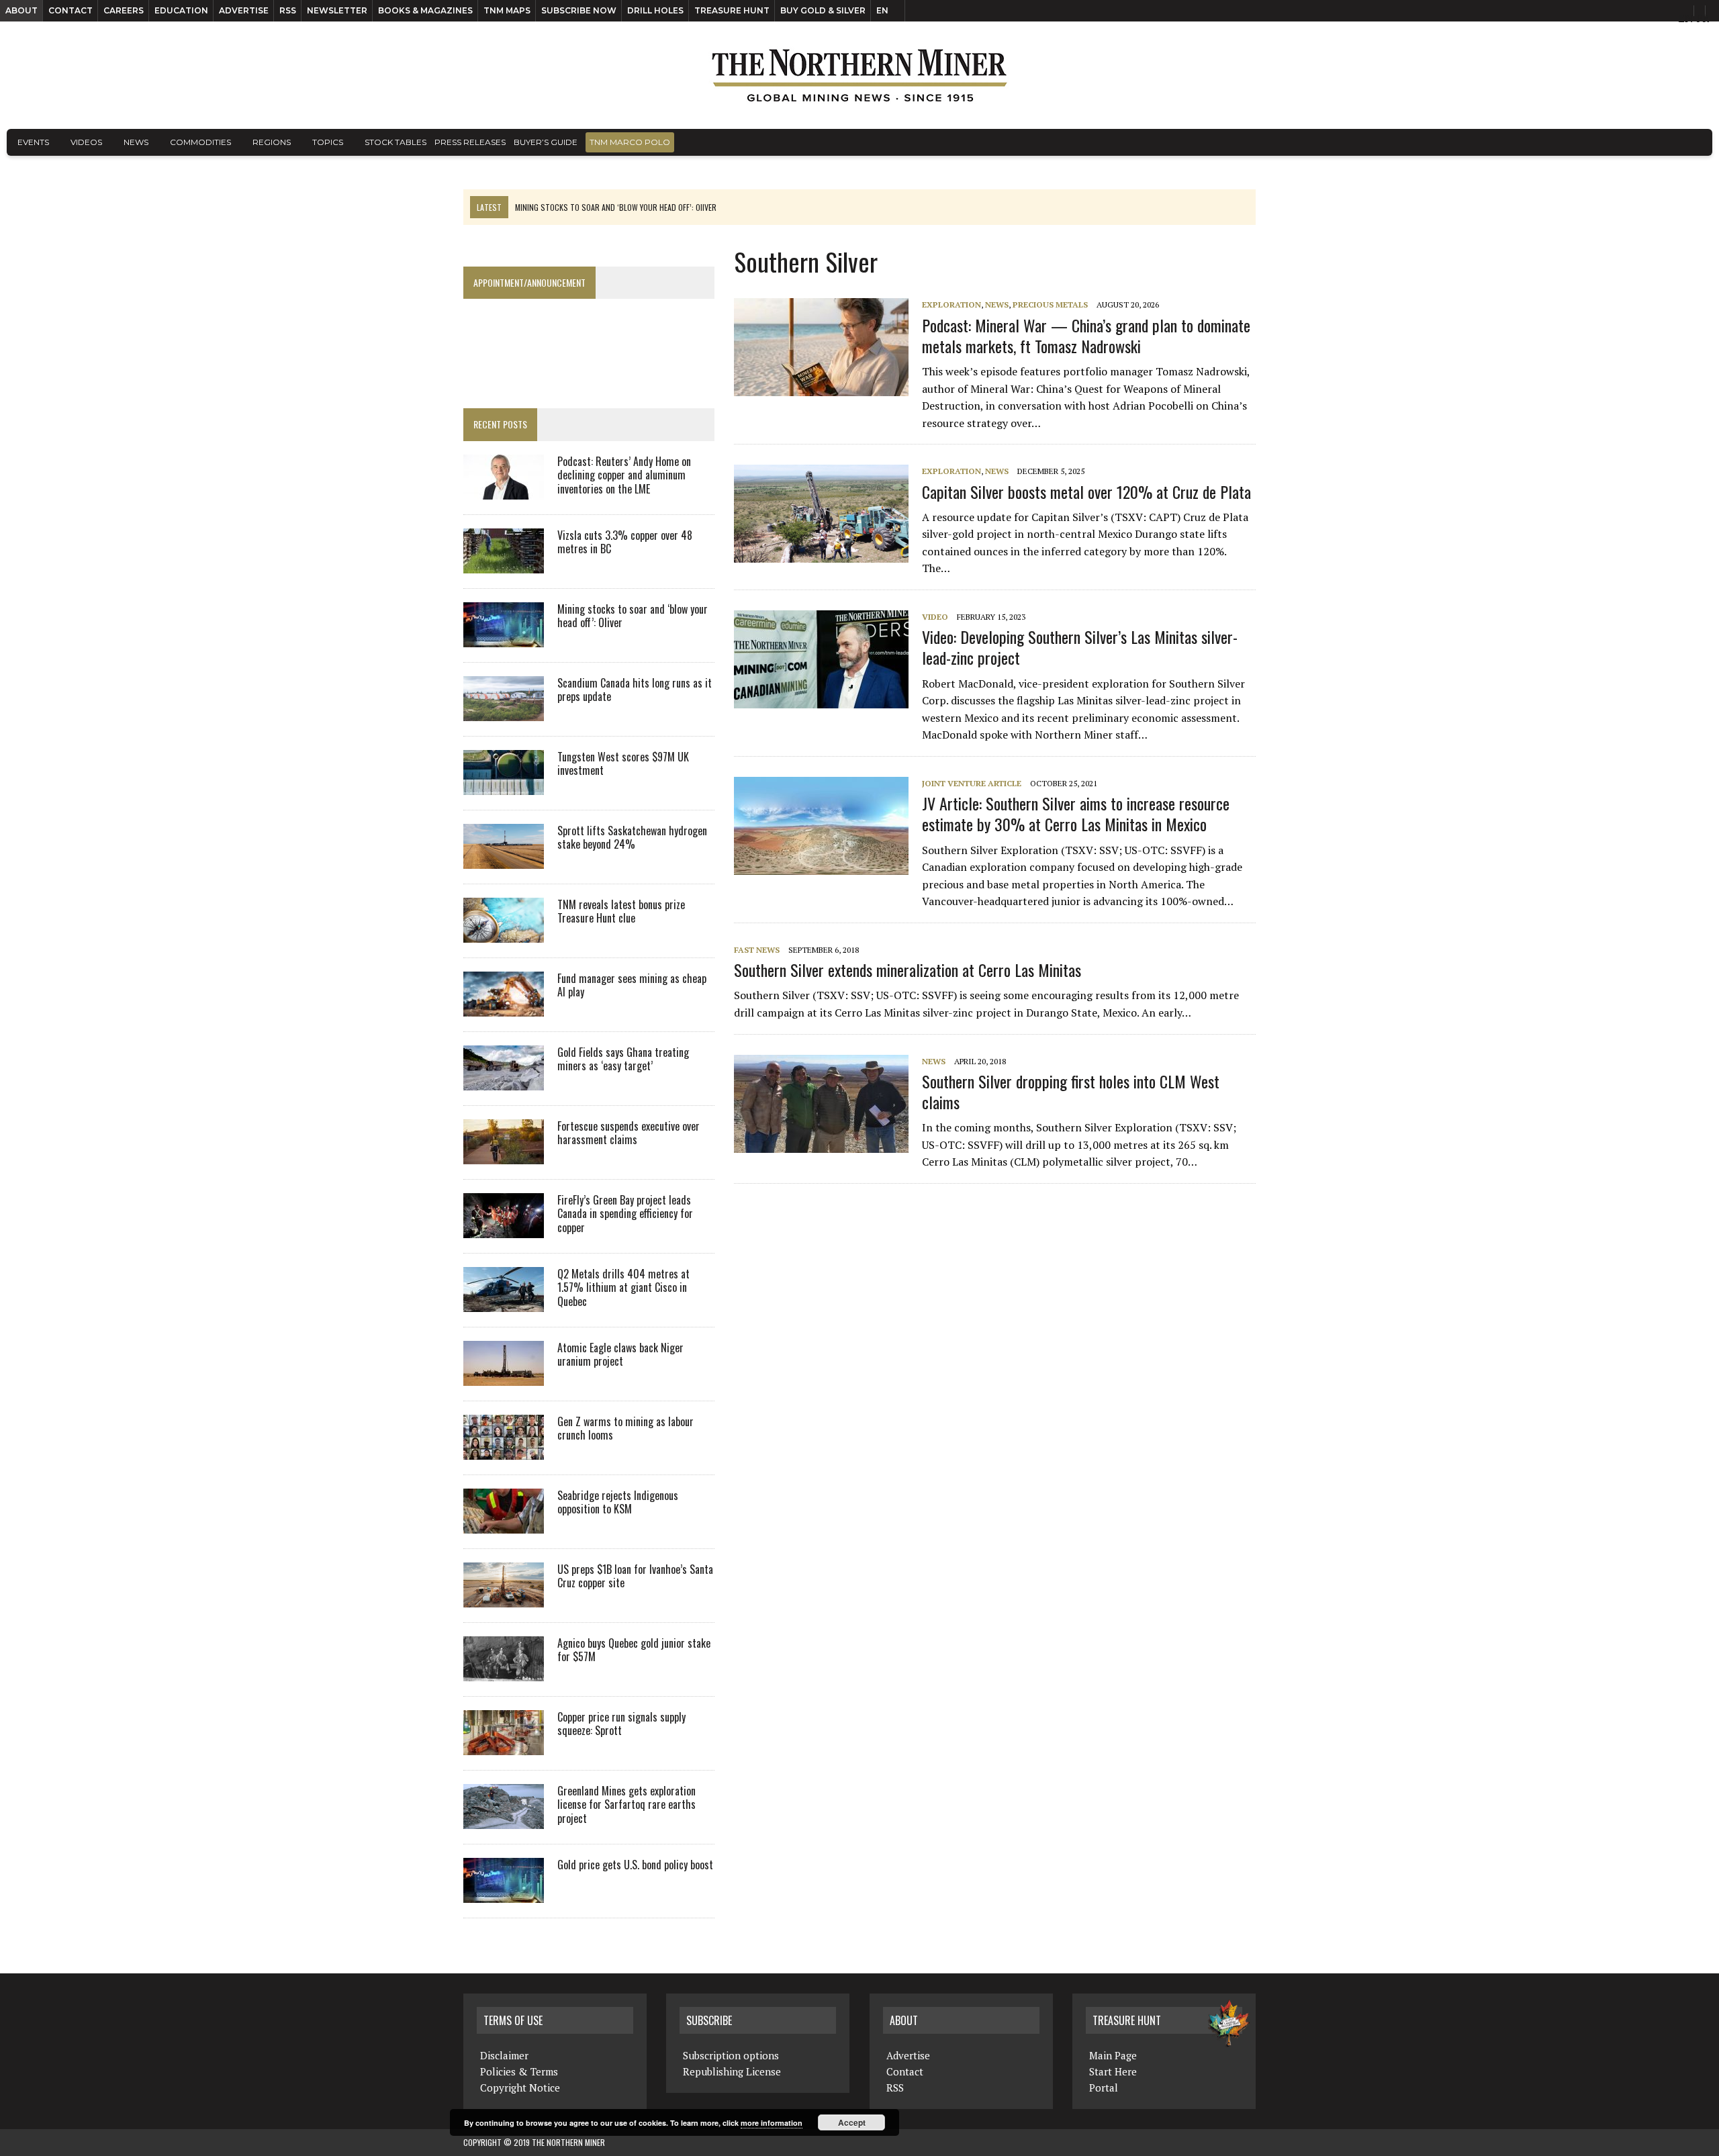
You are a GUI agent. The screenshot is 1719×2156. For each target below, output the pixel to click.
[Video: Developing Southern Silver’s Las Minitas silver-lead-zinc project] (828, 699)
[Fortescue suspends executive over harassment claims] (504, 1155)
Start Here (1113, 2071)
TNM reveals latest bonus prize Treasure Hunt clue (621, 911)
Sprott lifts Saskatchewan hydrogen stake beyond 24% (632, 838)
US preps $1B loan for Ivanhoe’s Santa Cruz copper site (635, 1576)
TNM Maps (507, 10)
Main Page (1113, 2055)
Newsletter (337, 10)
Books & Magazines (425, 10)
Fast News (757, 950)
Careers (124, 10)
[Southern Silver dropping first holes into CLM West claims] (828, 1143)
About (21, 10)
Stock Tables (396, 142)
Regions (272, 142)
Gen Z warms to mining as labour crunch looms (625, 1428)
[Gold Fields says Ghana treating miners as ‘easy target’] (504, 1081)
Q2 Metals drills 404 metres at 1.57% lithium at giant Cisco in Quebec (623, 1288)
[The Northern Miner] (859, 75)
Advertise (244, 10)
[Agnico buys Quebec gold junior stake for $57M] (504, 1672)
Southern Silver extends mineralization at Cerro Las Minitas (908, 970)
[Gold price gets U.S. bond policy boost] (504, 1893)
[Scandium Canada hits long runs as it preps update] (504, 712)
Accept (852, 2122)
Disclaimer (504, 2055)
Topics (328, 142)
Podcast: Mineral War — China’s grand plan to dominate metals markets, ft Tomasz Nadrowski (1086, 335)
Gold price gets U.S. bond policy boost (635, 1865)
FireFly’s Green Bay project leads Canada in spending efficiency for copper (625, 1214)
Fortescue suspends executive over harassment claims (629, 1133)
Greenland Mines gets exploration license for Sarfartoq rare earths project (626, 1805)
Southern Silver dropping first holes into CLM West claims (1071, 1091)
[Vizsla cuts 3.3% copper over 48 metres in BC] (504, 564)
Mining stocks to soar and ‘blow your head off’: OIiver (633, 616)
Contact (71, 10)
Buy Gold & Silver (823, 10)
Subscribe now (579, 10)
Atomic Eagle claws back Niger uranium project (620, 1355)
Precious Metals (1050, 304)
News (136, 142)
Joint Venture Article (972, 783)
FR (1703, 18)
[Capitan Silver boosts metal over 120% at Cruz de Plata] (828, 554)
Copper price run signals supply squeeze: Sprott (621, 1724)
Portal (1104, 2088)
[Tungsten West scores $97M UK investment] (504, 786)
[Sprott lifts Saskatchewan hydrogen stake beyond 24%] (504, 859)
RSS (288, 10)
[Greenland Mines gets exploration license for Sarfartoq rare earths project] (504, 1820)
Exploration (951, 304)
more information (772, 2123)
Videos (86, 142)
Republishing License (732, 2071)
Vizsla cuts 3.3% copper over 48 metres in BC (625, 542)
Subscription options (731, 2055)
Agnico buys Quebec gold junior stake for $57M (634, 1650)
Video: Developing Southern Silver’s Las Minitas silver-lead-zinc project (1080, 647)
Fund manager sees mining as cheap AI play (632, 985)
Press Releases (470, 142)
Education (181, 10)
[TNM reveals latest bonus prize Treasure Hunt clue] (504, 933)
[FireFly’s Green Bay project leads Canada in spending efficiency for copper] (504, 1229)
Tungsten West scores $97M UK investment (623, 764)
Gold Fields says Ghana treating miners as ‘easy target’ (623, 1059)
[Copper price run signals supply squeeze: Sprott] (504, 1746)
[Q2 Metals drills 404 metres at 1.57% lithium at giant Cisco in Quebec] (504, 1303)
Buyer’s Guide (546, 142)
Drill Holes (655, 10)
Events (33, 142)
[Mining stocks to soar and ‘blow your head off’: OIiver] (504, 638)
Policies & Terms (519, 2071)
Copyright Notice (520, 2088)
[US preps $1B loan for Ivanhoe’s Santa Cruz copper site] (504, 1598)
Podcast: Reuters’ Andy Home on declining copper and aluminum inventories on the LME (624, 475)
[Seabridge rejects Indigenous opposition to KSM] (504, 1524)
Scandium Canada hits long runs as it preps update (635, 690)
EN (882, 10)
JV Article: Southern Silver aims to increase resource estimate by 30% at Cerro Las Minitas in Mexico (1076, 813)
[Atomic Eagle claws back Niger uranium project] (504, 1376)
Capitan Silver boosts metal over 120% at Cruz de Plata (1086, 491)
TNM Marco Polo (630, 142)
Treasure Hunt (732, 10)
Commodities (200, 142)
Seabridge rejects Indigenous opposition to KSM (618, 1502)
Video (935, 617)
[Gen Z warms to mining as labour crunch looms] (504, 1450)
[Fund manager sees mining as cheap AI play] (504, 1007)
